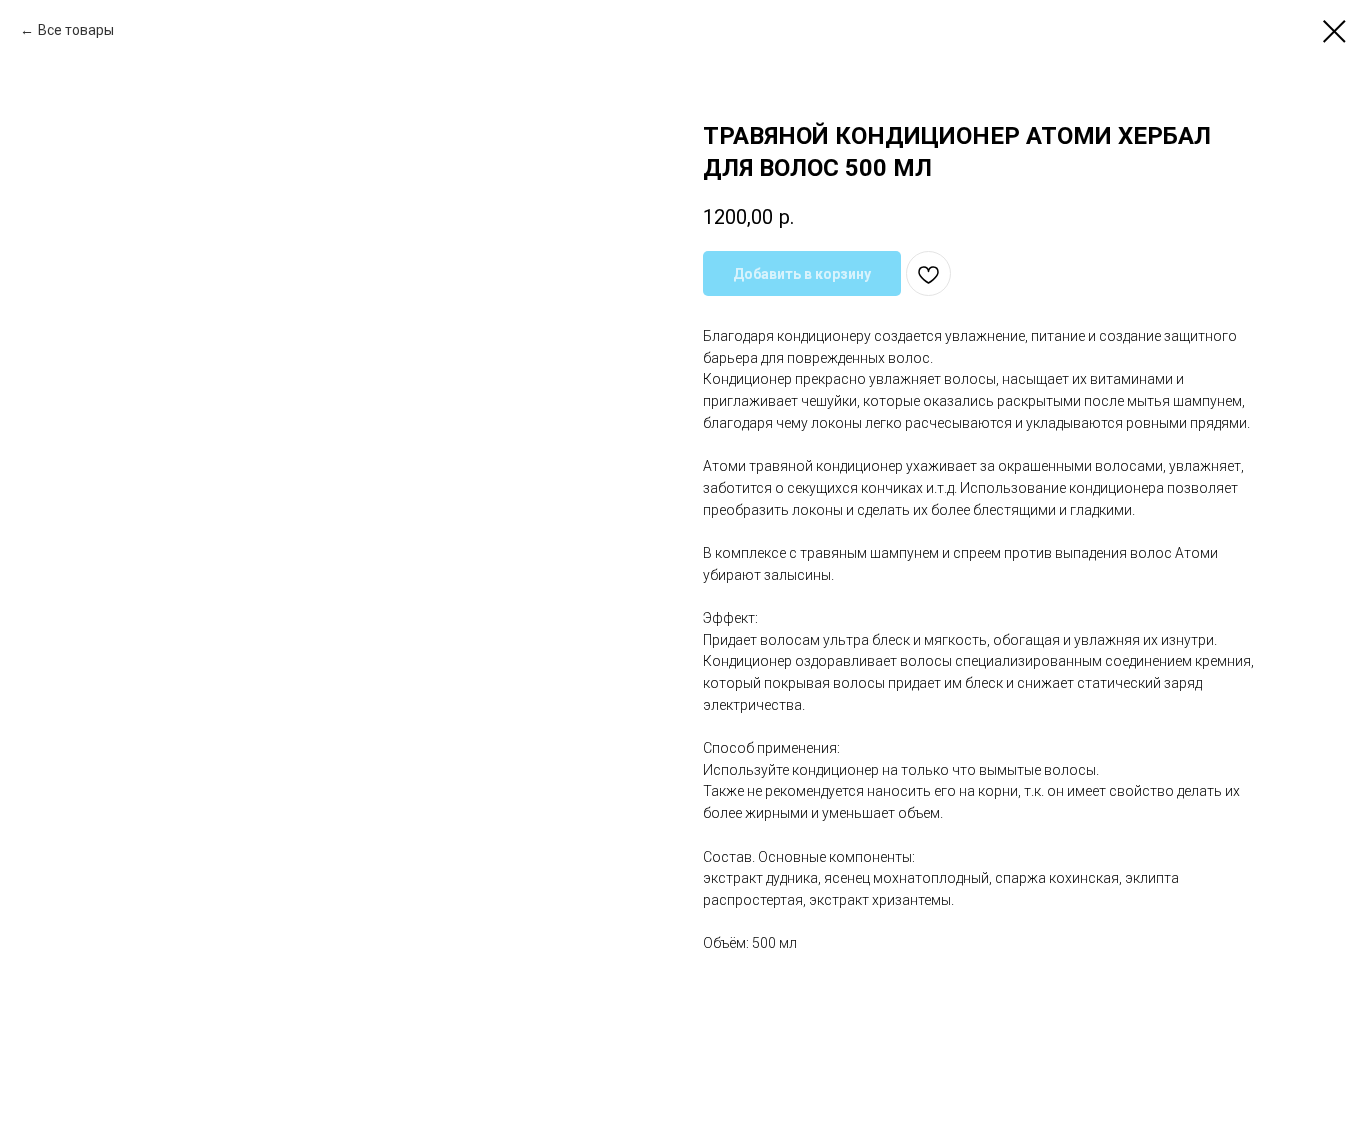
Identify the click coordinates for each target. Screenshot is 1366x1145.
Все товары (76, 30)
